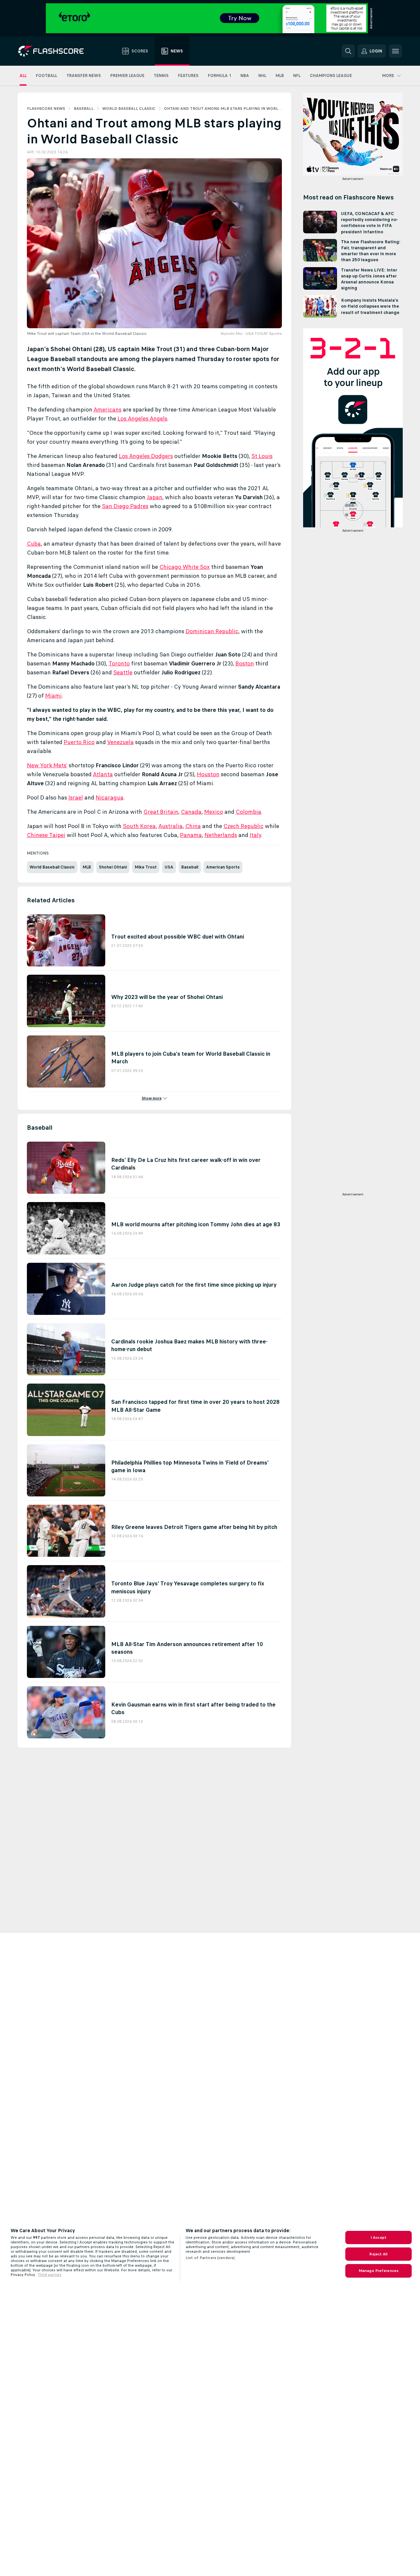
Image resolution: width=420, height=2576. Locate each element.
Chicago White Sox (185, 567)
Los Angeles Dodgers (146, 456)
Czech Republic (244, 826)
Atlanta (103, 774)
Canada (191, 812)
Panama (191, 835)
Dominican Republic (212, 631)
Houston (208, 774)
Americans (108, 410)
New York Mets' (47, 765)
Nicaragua (110, 797)
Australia (170, 826)
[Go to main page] (56, 51)
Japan (155, 497)
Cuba (34, 544)
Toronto (119, 663)
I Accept (378, 2237)
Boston (245, 663)
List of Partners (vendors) (210, 2258)
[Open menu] (395, 51)
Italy (255, 835)
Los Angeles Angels (142, 418)
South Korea (139, 826)
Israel (76, 797)
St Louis (262, 456)
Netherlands (221, 835)
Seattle (123, 672)
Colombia (249, 812)
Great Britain (161, 812)
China (193, 826)
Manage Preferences (378, 2271)
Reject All (378, 2254)
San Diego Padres (125, 506)
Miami (53, 696)
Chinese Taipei (46, 835)
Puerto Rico (79, 742)
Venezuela (121, 742)
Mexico (214, 812)
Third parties (49, 2275)
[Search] (348, 51)
